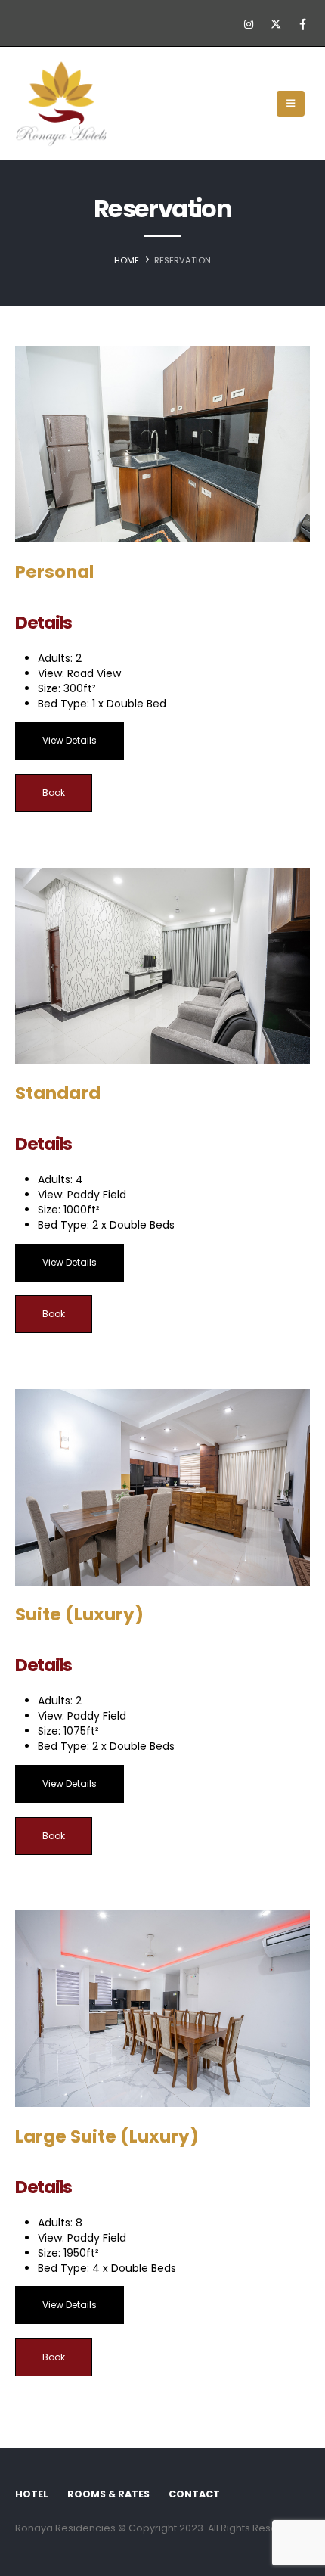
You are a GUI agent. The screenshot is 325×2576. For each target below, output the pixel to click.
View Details (70, 740)
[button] (291, 104)
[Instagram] (249, 24)
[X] (276, 24)
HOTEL (32, 2494)
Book (54, 792)
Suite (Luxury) (79, 1614)
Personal (54, 572)
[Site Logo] (61, 104)
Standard (58, 1093)
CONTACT (194, 2494)
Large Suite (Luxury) (107, 2136)
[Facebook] (302, 24)
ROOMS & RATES (108, 2494)
